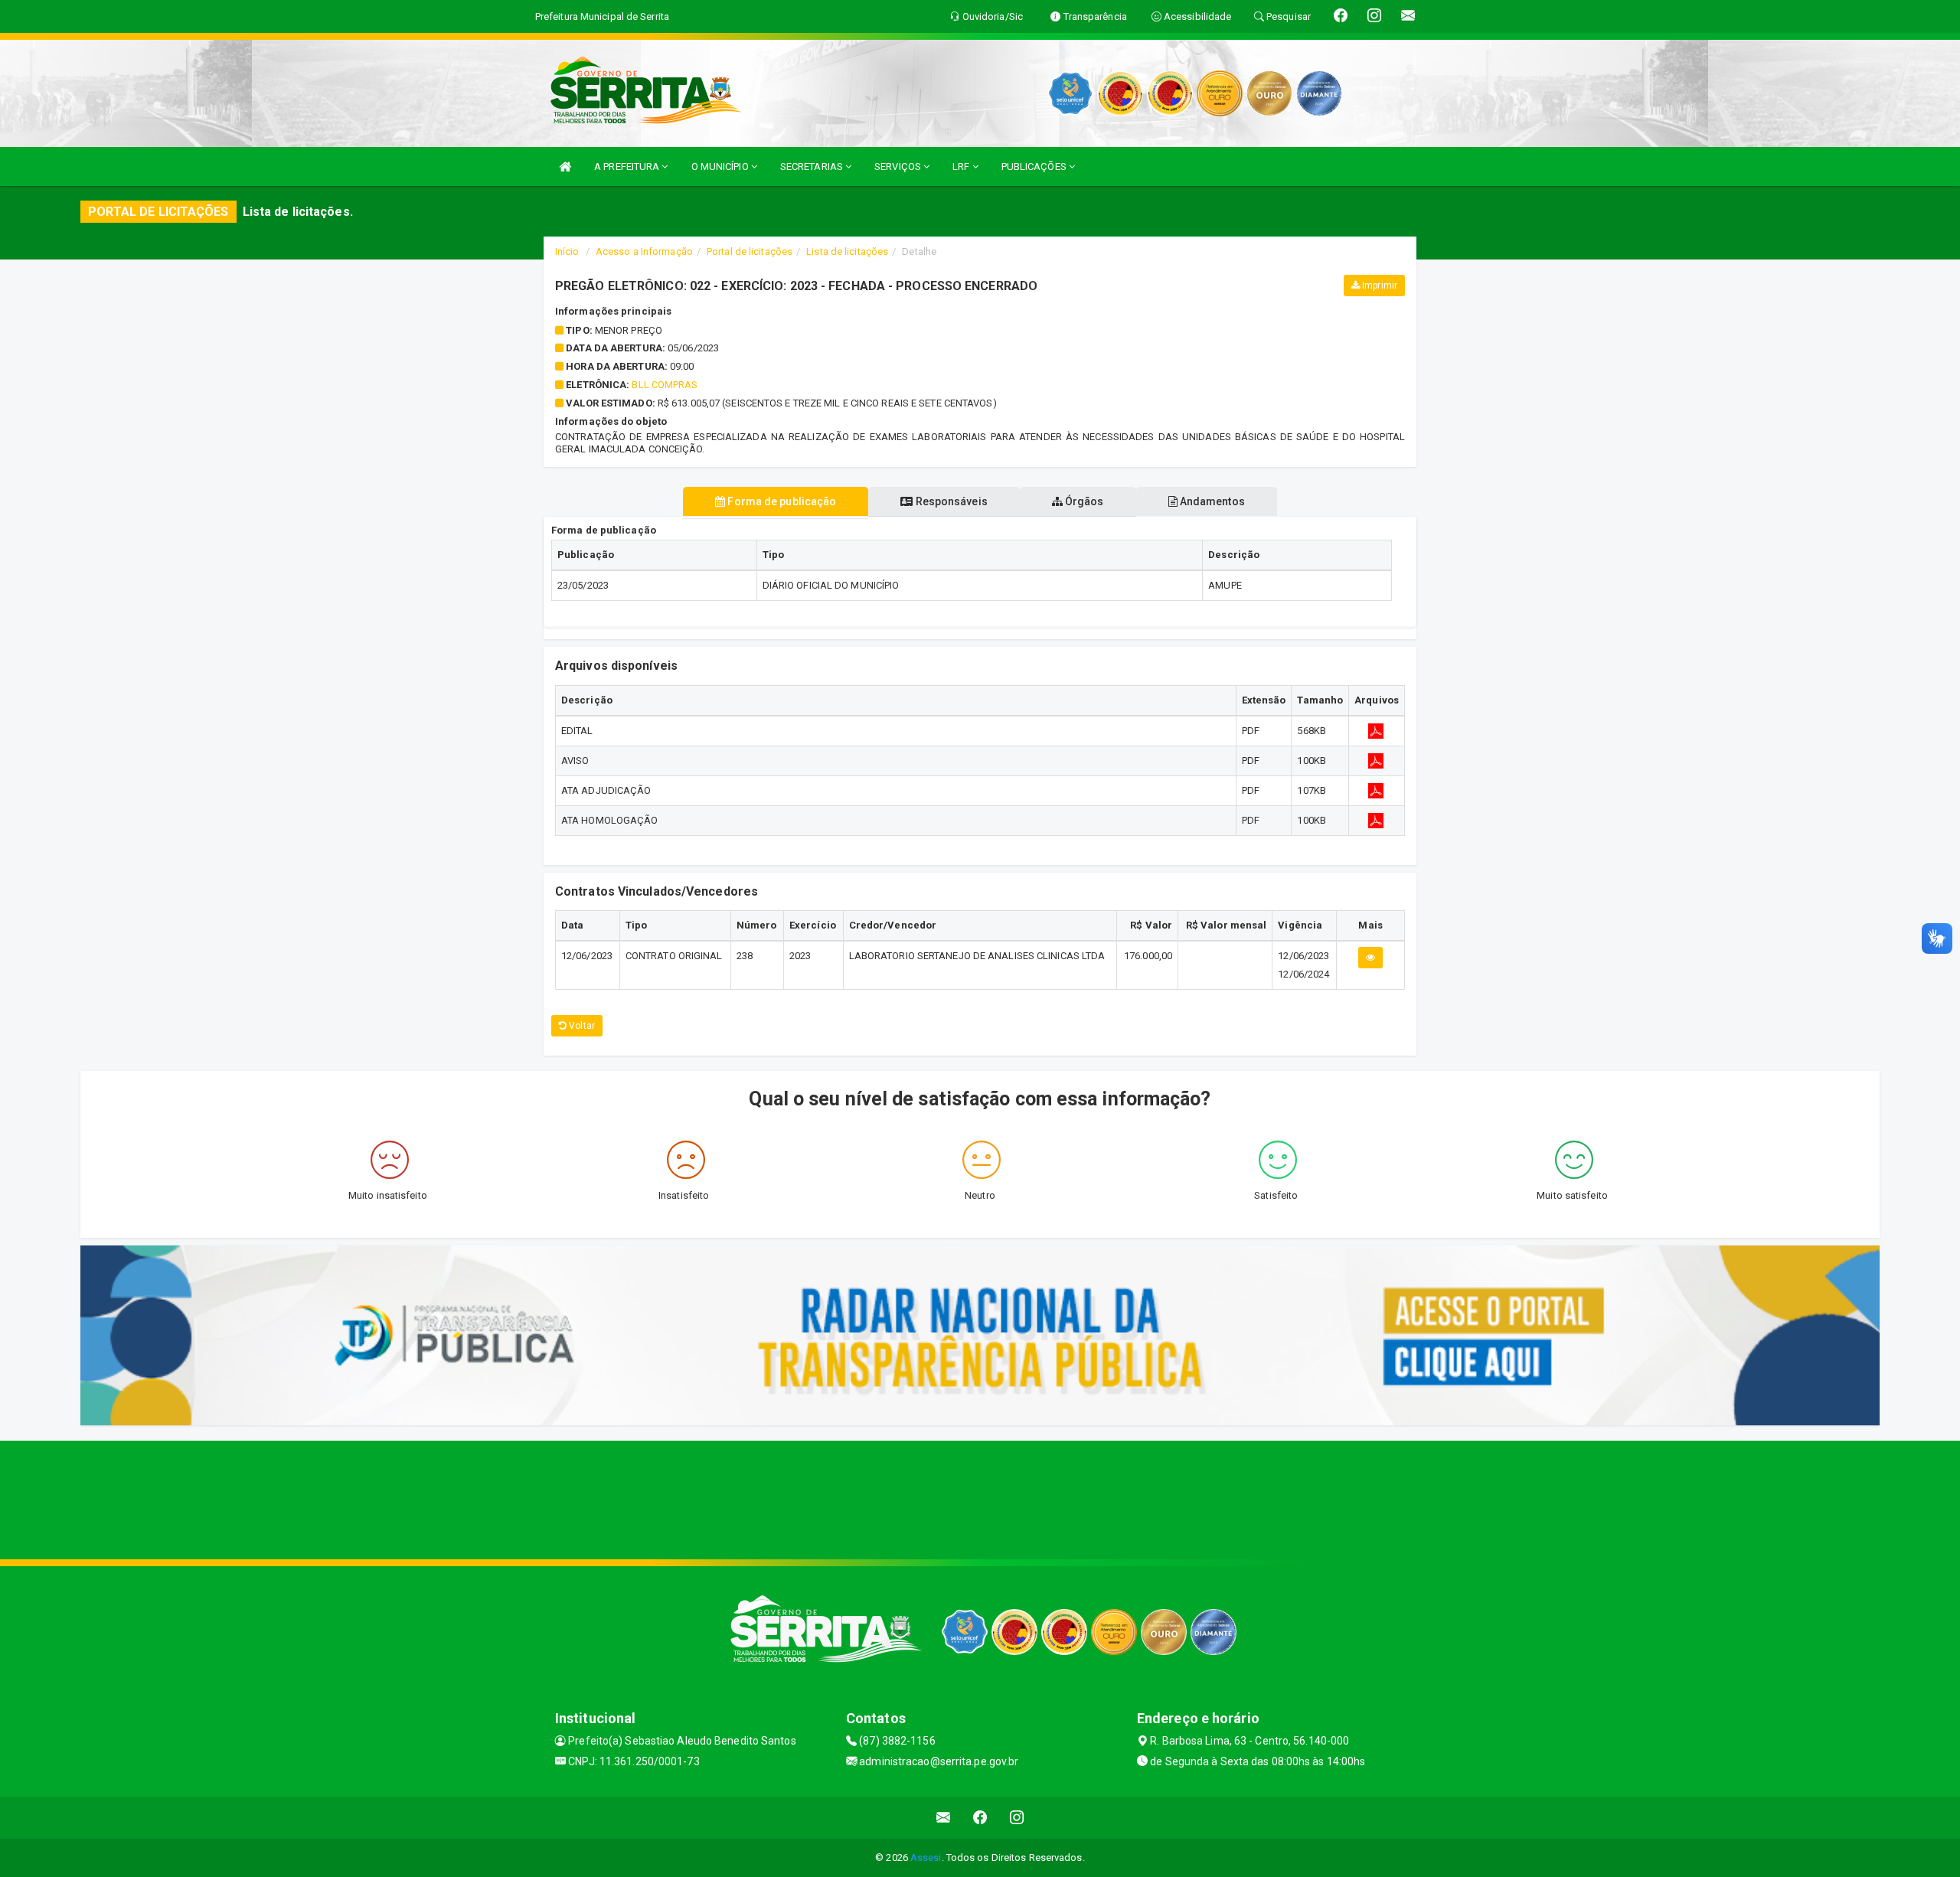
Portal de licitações (750, 251)
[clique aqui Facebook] (980, 1818)
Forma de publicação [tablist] (781, 501)
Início (567, 251)
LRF (962, 166)
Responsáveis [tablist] (950, 501)
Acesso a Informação (644, 251)
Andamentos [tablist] (1211, 501)
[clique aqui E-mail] (944, 1818)
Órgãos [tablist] (1083, 501)
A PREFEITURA (628, 166)
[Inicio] (565, 166)
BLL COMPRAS (665, 385)
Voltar (581, 1026)
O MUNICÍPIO (721, 166)
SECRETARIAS (813, 166)
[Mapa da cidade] (980, 1498)
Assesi (926, 1857)
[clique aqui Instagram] (1017, 1818)
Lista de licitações (847, 251)
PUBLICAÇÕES (1035, 166)
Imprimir (1379, 286)
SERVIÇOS (899, 166)
